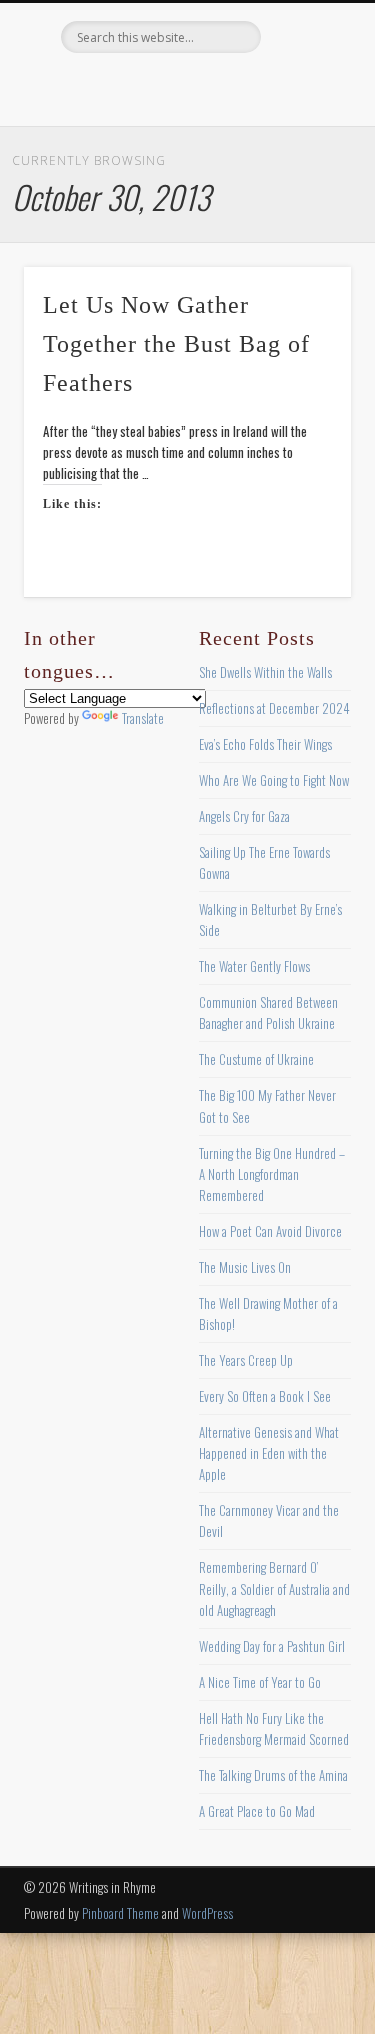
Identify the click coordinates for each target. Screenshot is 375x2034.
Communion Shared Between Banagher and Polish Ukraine (268, 1012)
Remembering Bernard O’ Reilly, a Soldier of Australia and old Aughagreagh (274, 1588)
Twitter (144, 87)
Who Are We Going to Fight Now (274, 780)
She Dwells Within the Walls (265, 672)
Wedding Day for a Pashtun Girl (272, 1646)
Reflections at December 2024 (274, 708)
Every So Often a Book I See (265, 1396)
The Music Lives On (245, 1267)
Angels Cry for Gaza (244, 816)
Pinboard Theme (120, 1913)
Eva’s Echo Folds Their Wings (265, 744)
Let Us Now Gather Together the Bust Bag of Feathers (176, 344)
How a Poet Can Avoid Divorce (270, 1231)
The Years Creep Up (246, 1360)
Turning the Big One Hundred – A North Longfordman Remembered (272, 1174)
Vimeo (226, 87)
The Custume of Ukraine (256, 1059)
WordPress (207, 1913)
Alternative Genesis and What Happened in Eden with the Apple (269, 1453)
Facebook (103, 87)
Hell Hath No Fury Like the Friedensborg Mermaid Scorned (274, 1728)
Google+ (267, 87)
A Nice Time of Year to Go (260, 1682)
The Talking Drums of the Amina (273, 1775)
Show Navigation (303, 179)
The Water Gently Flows (254, 966)
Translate (143, 718)
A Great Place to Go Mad (257, 1811)
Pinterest (185, 87)
